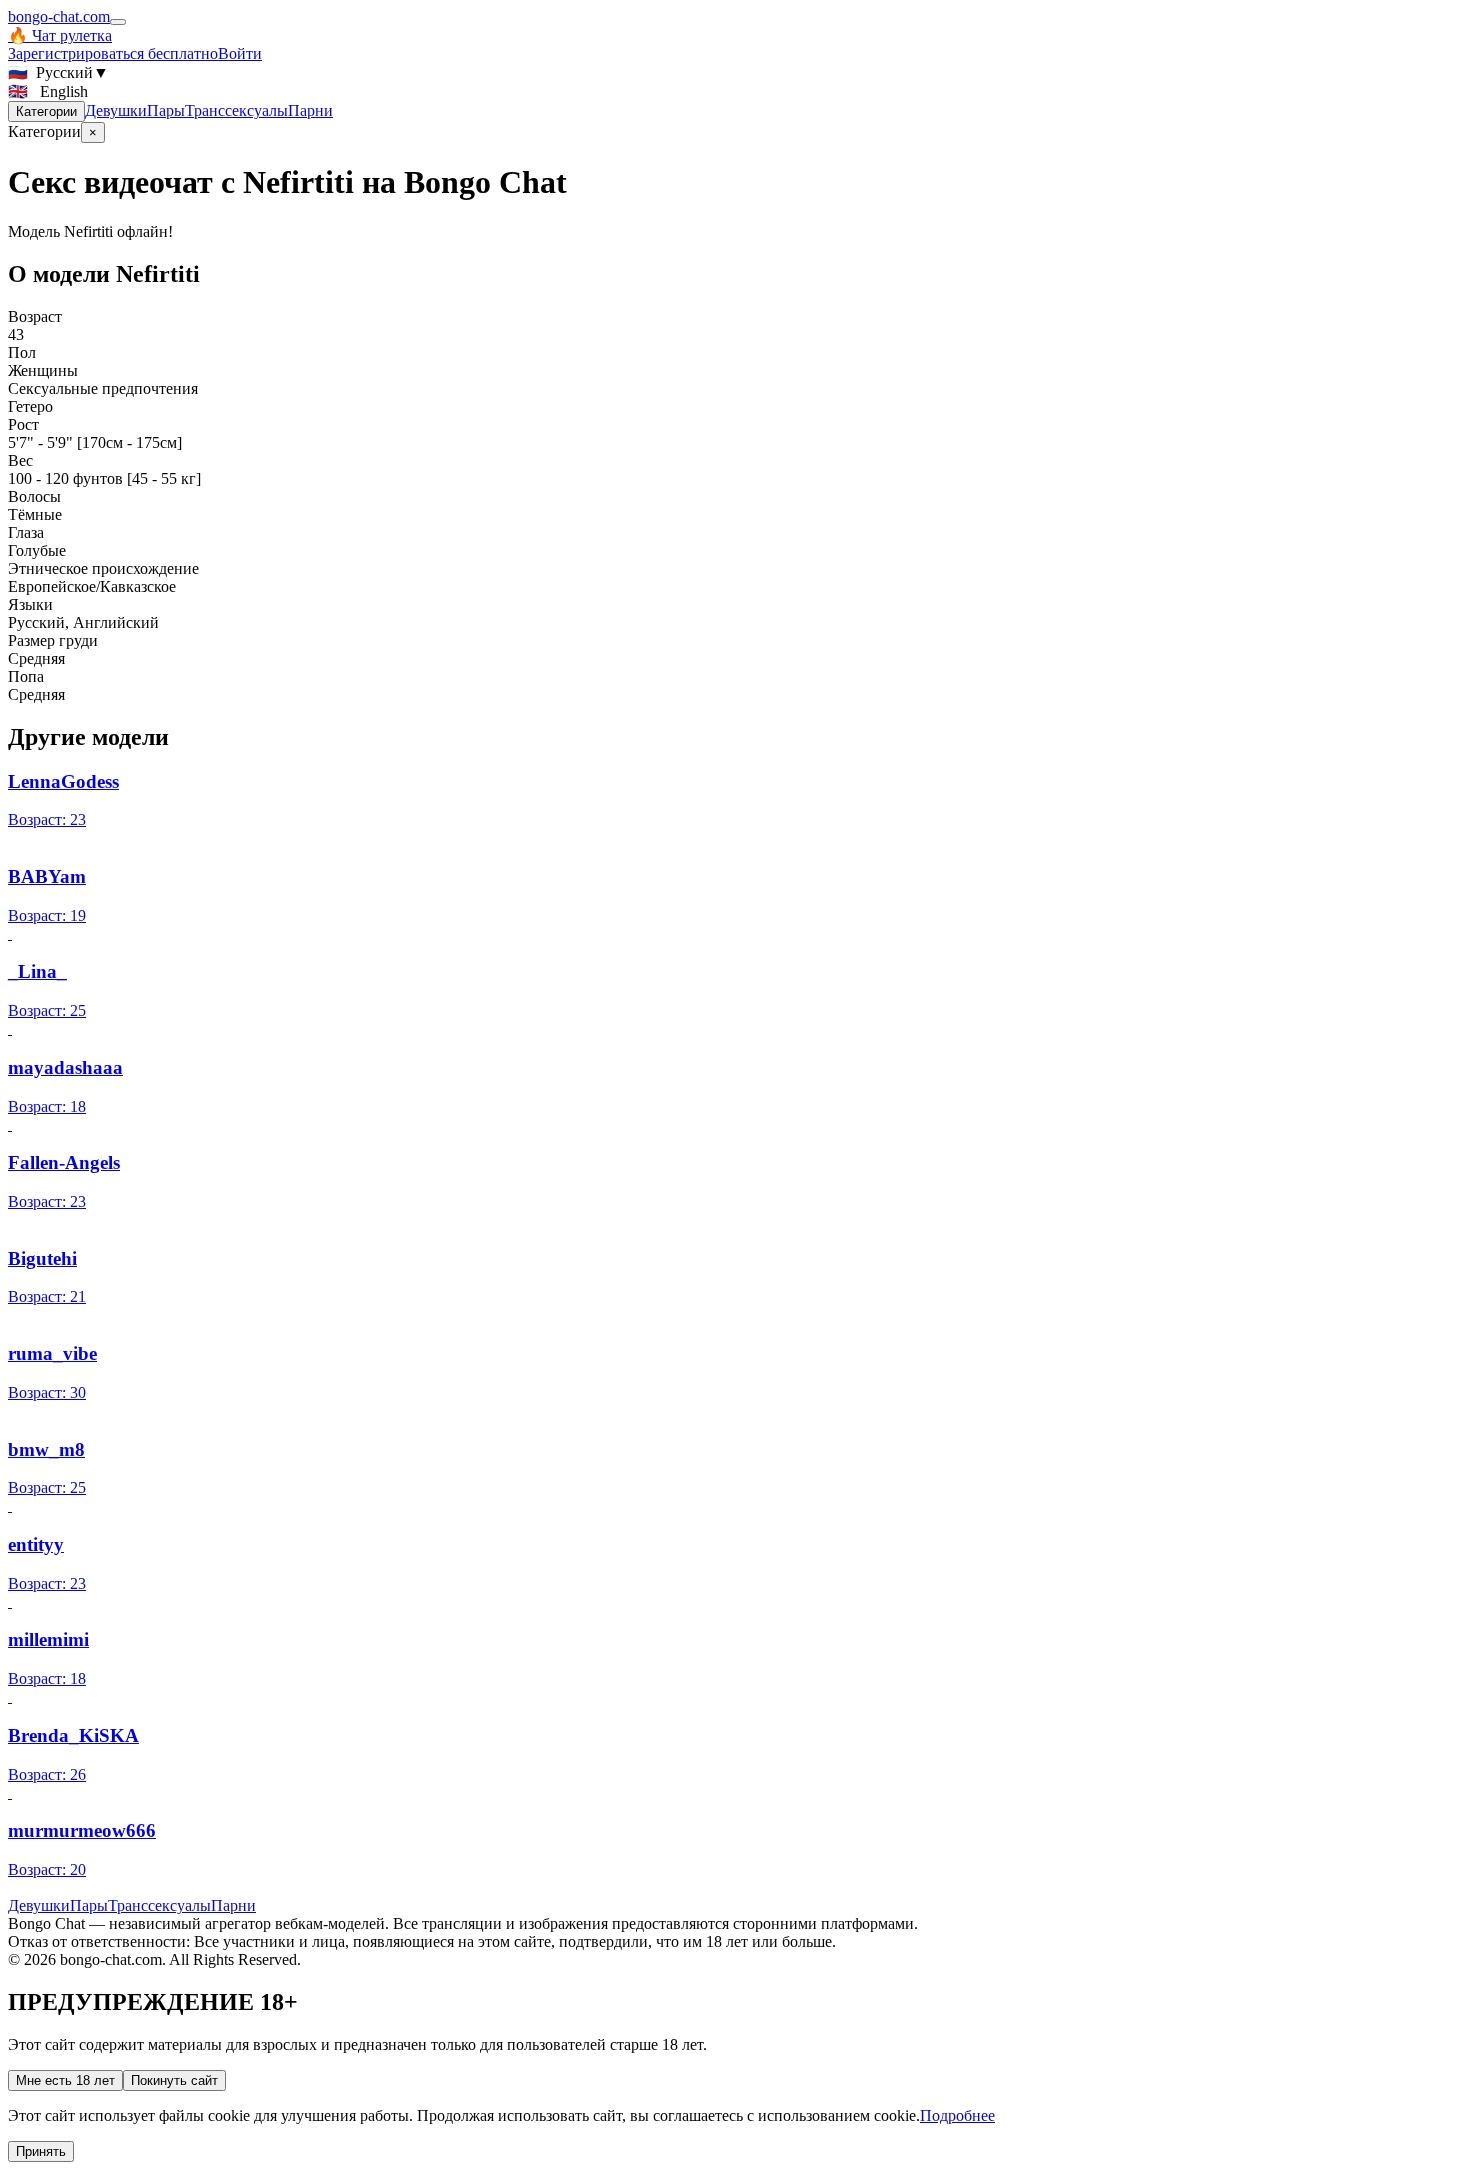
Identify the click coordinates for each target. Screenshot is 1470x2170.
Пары (166, 110)
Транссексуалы (236, 110)
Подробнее (957, 2115)
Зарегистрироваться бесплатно (113, 53)
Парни (310, 110)
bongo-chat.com (59, 16)
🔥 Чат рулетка (60, 35)
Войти (240, 53)
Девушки (116, 110)
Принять (41, 2151)
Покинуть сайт (174, 2080)
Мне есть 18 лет (65, 2080)
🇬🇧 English (48, 91)
